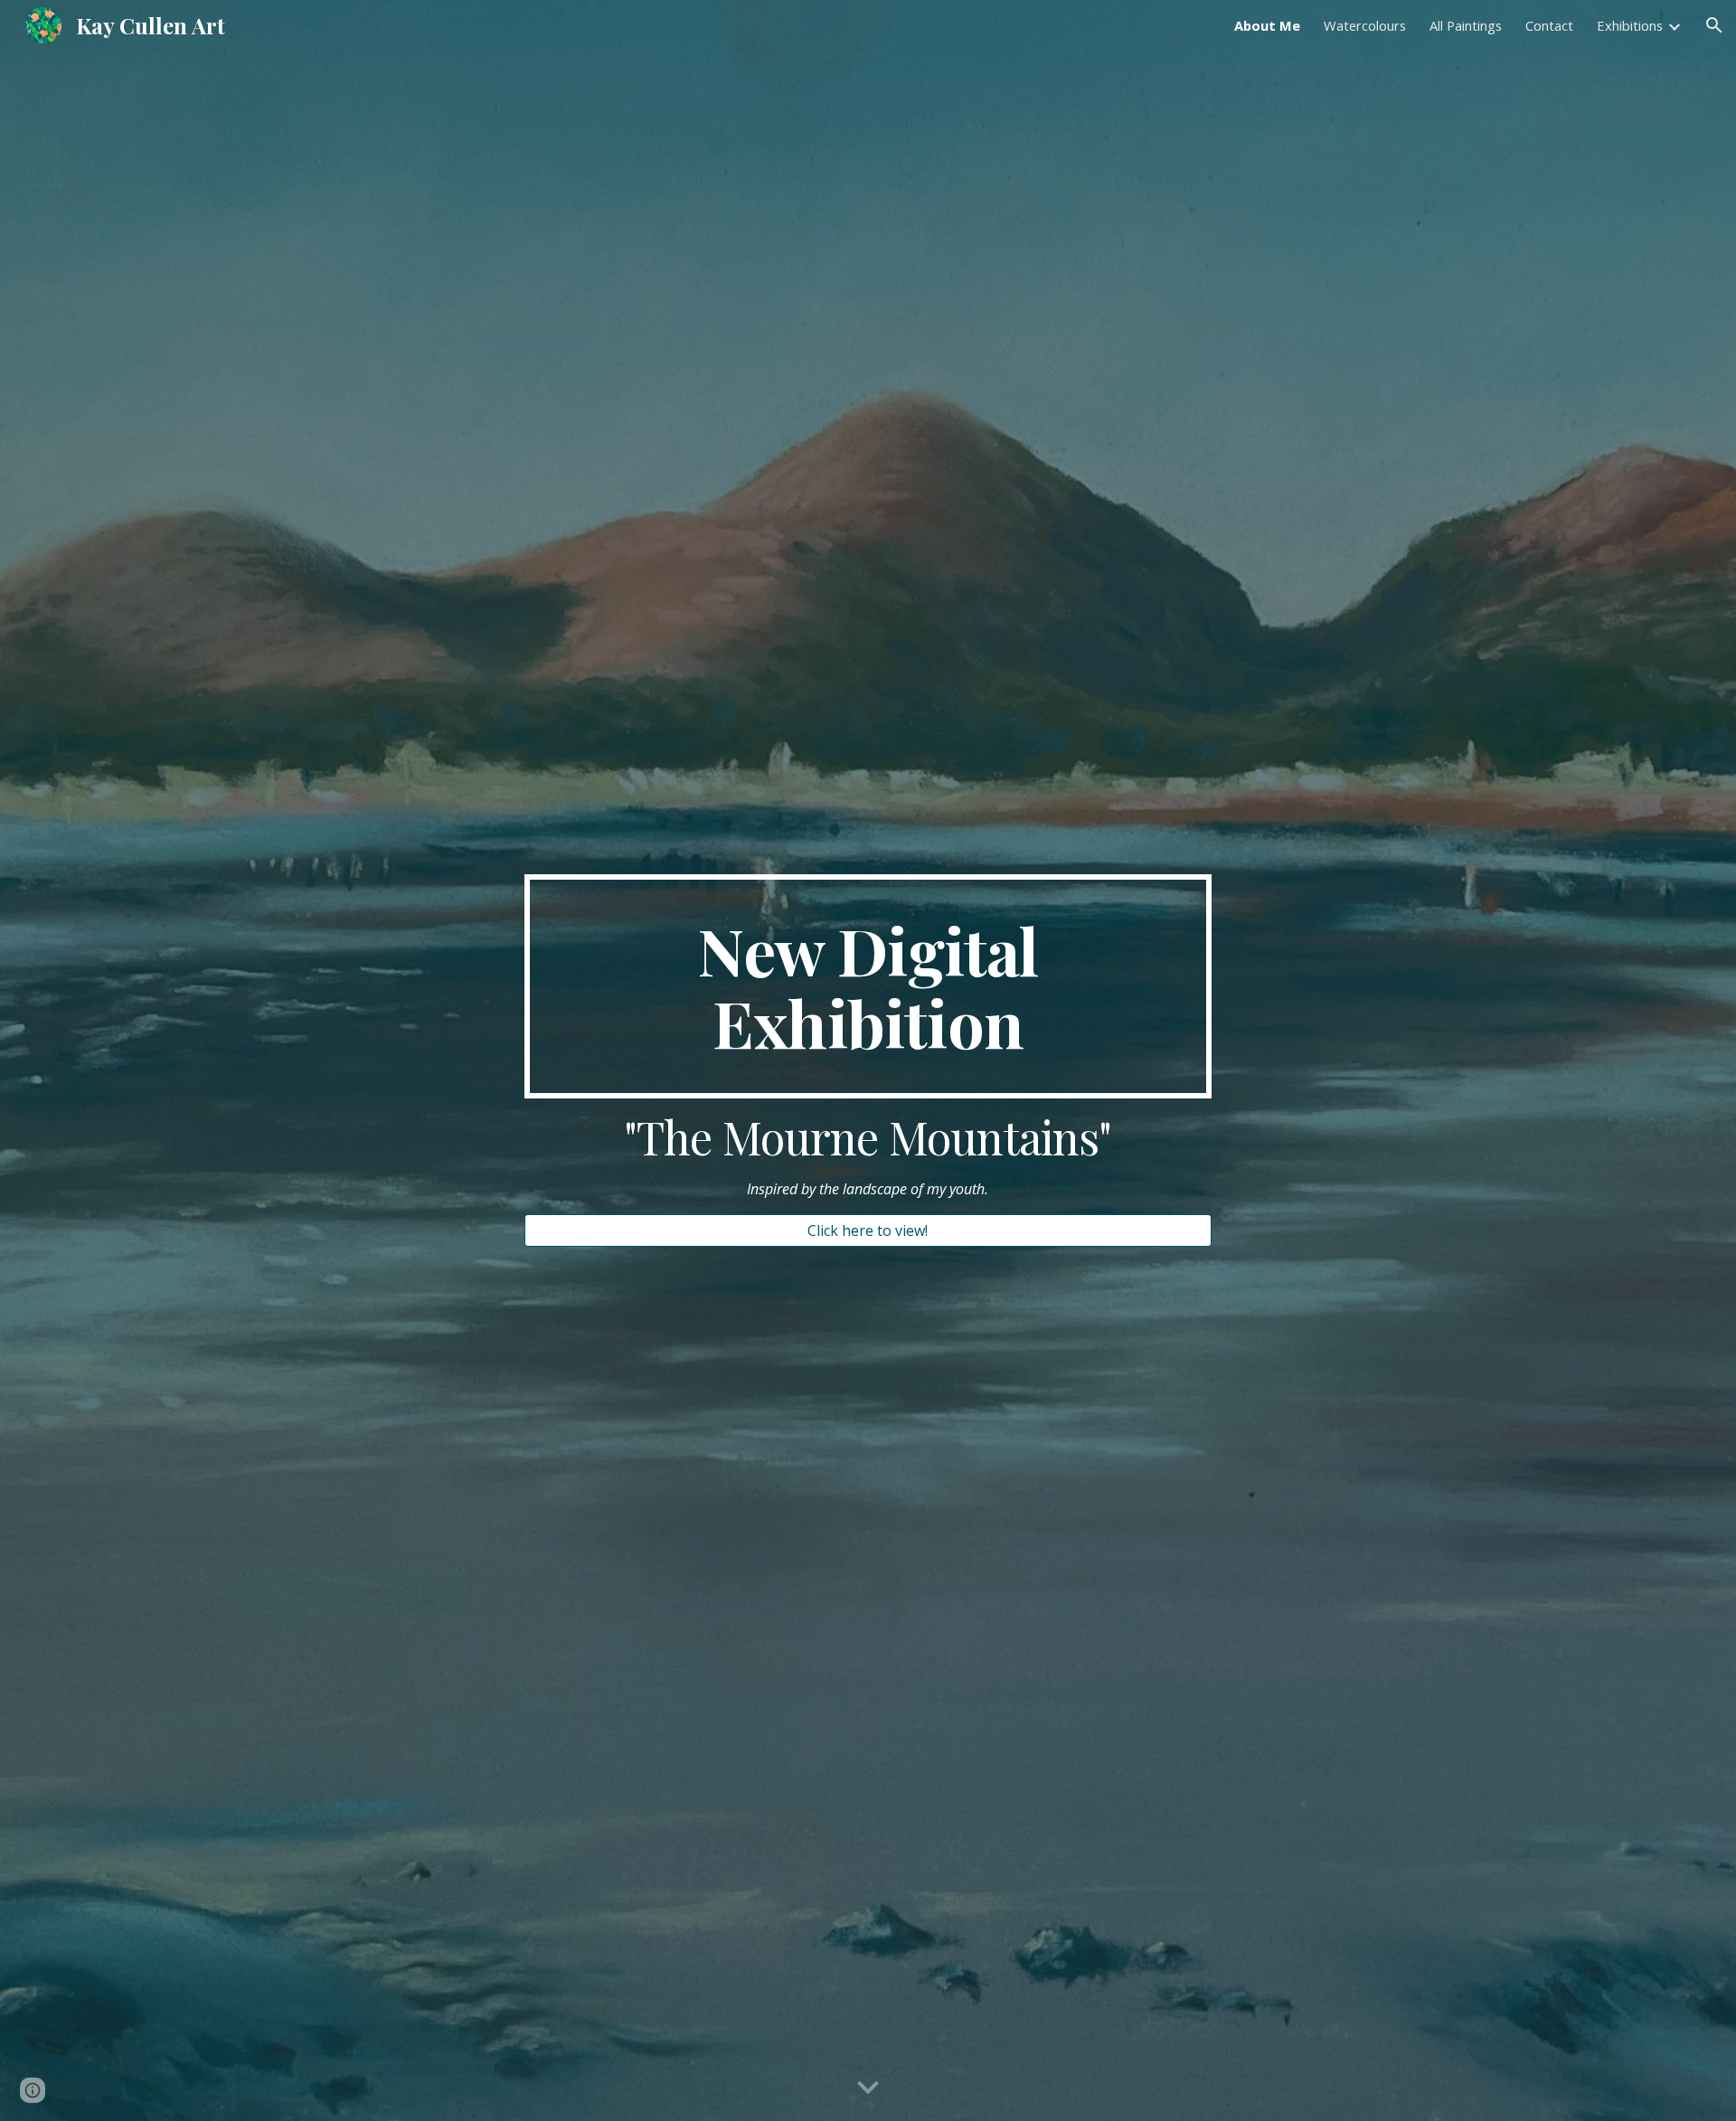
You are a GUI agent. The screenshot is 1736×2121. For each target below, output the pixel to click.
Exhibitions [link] (1630, 25)
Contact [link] (1549, 25)
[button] (1714, 25)
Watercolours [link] (1365, 25)
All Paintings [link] (1466, 25)
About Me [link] (1267, 25)
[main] (868, 986)
